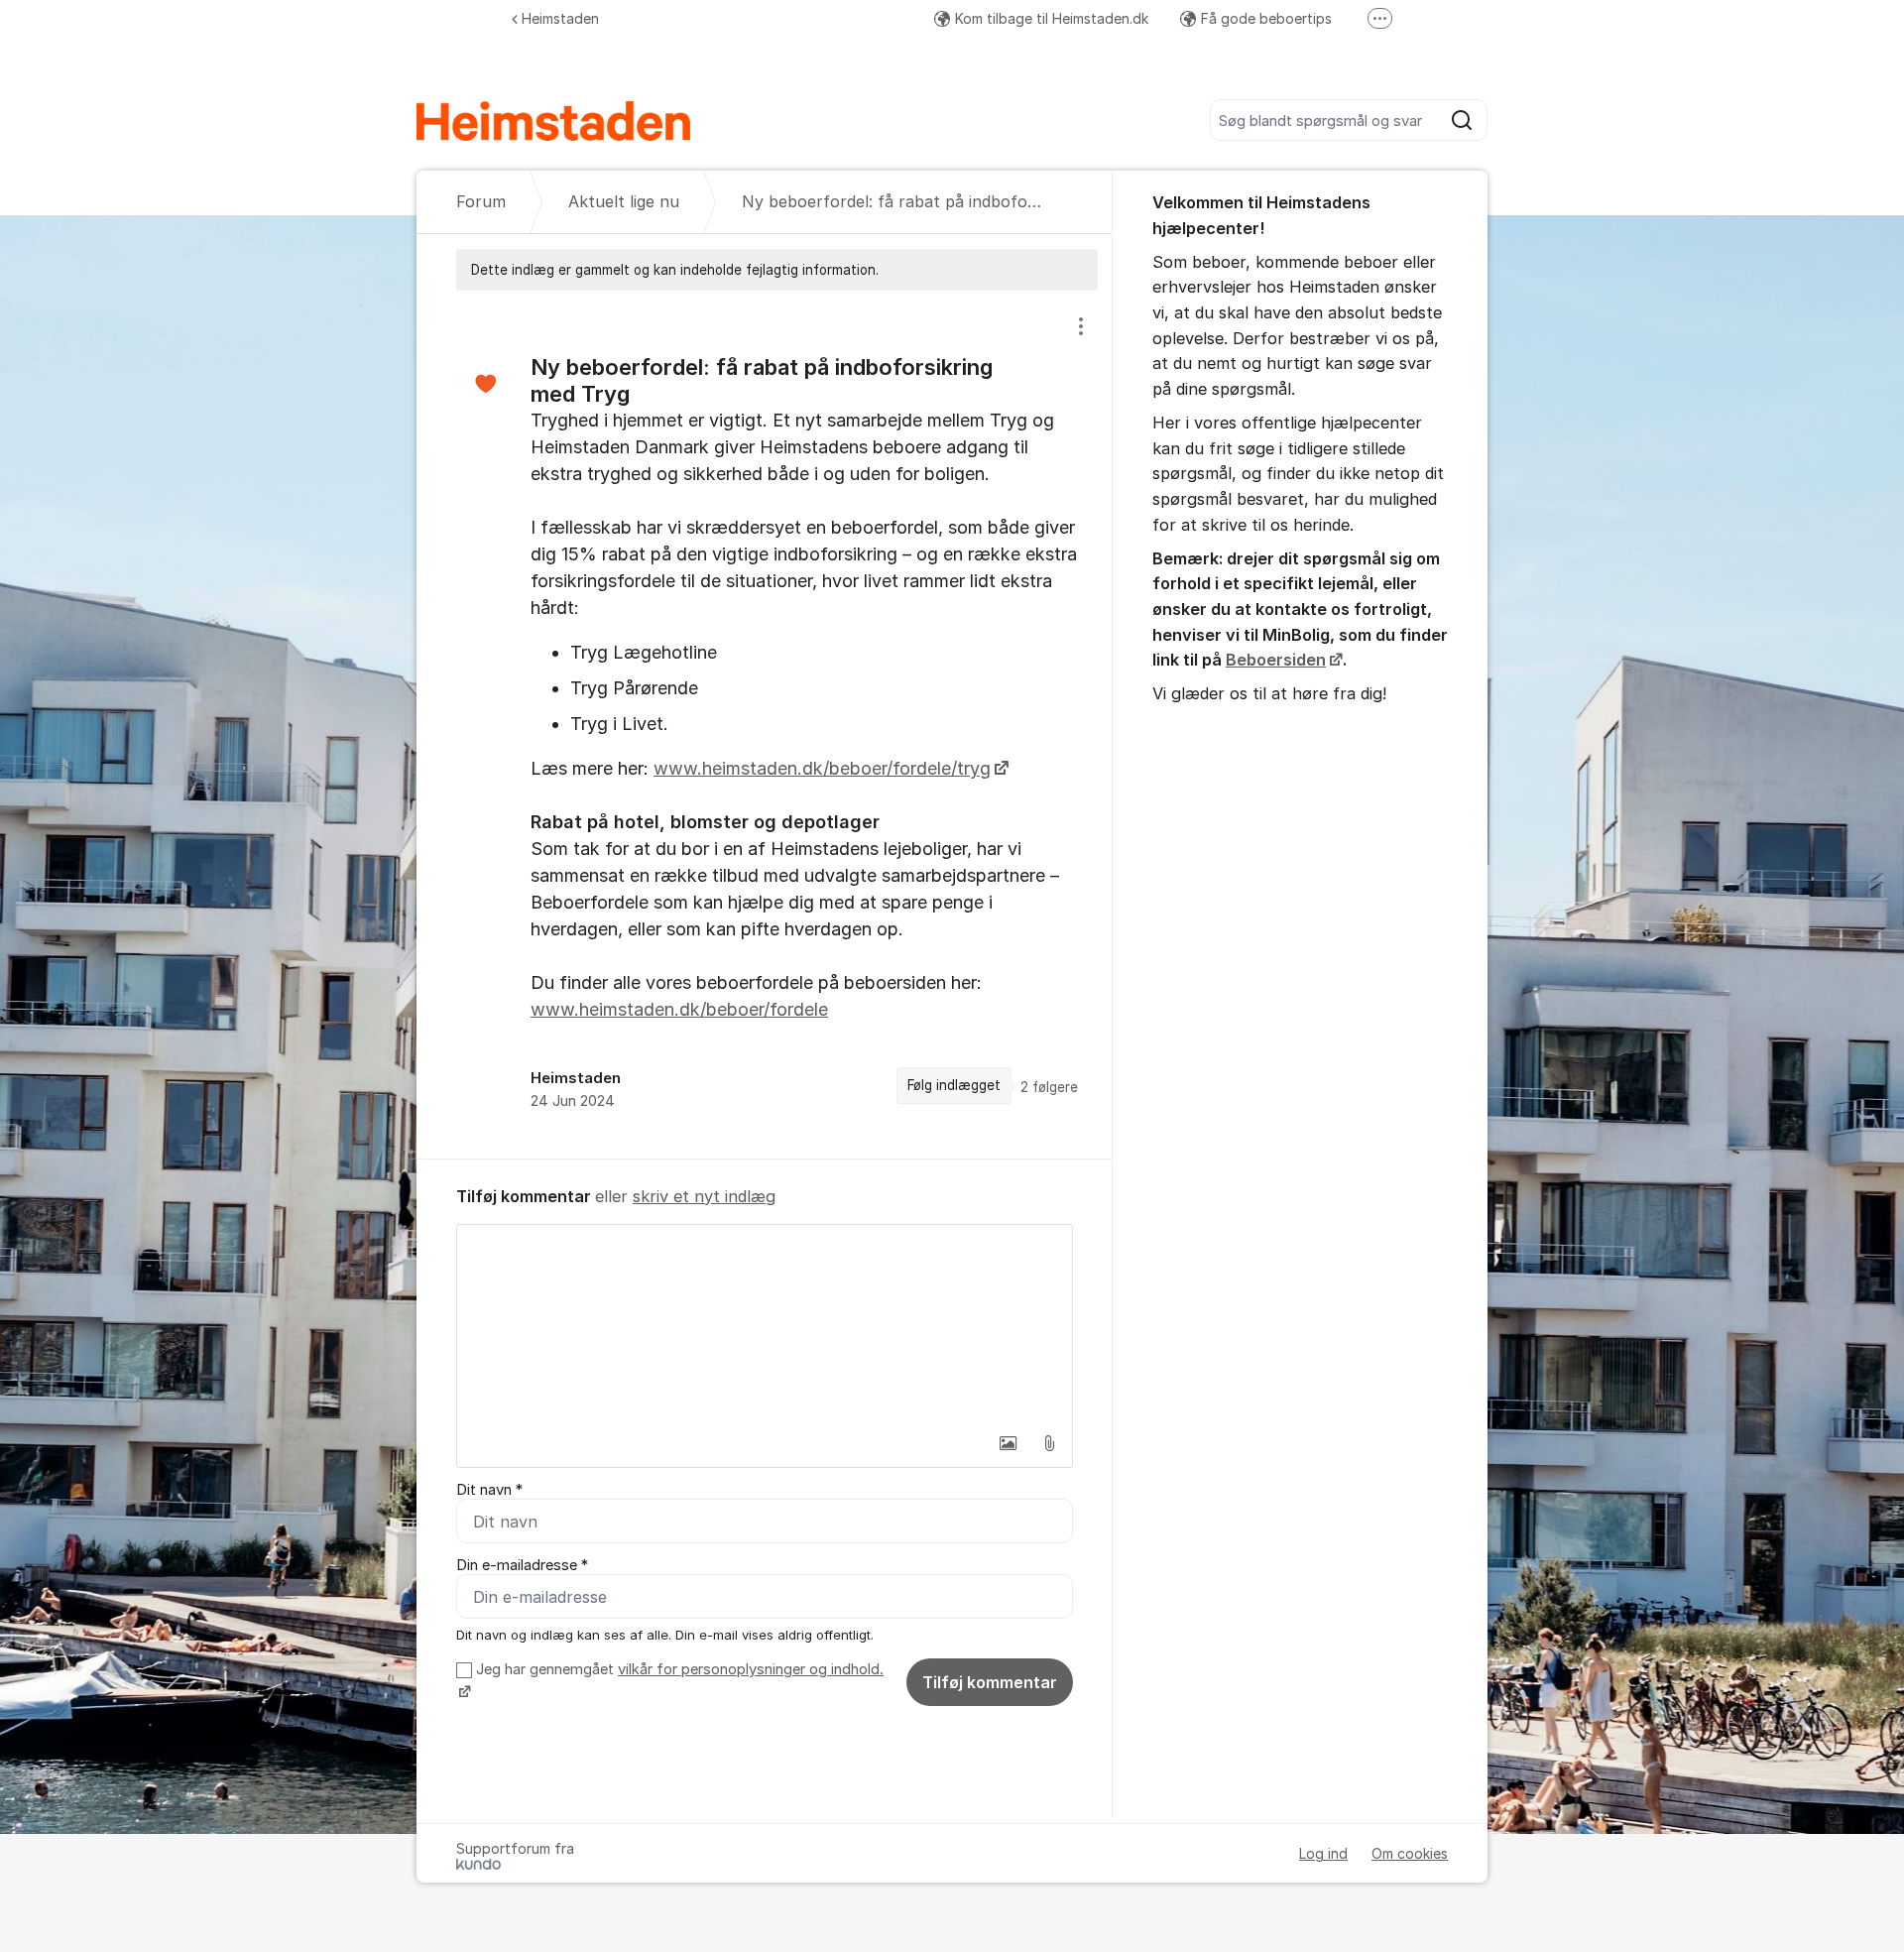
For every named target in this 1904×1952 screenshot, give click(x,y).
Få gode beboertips (1266, 18)
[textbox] (765, 1324)
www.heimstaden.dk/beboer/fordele (679, 1009)
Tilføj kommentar (990, 1682)
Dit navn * (489, 1490)
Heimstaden (560, 18)
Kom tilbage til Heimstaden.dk (1052, 18)
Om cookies (1410, 1853)
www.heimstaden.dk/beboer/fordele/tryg (822, 768)
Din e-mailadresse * (522, 1565)
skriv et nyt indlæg (704, 1196)
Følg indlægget (954, 1085)
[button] (1008, 1443)
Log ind (1323, 1853)
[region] (765, 724)
